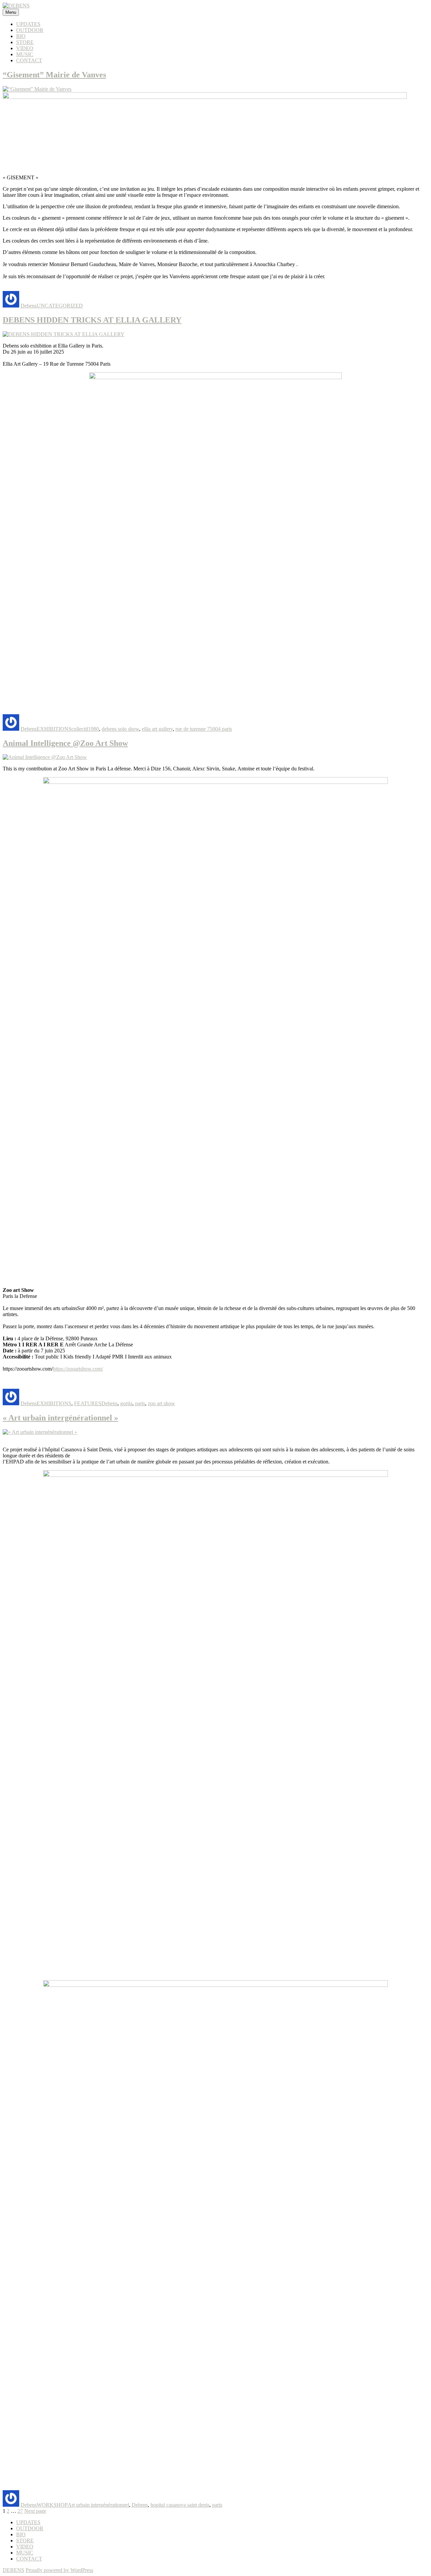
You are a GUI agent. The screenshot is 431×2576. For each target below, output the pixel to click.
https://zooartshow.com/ (78, 1369)
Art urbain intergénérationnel (98, 2505)
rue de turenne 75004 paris (204, 729)
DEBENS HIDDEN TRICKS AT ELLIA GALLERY (92, 320)
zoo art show (161, 1403)
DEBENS (13, 2570)
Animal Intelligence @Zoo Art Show (65, 743)
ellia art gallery (157, 729)
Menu (11, 12)
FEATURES (88, 1403)
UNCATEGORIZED (60, 306)
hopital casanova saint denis (180, 2505)
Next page (35, 2511)
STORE (25, 42)
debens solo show (120, 729)
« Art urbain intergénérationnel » (60, 1418)
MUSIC (25, 54)
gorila (126, 1403)
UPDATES (28, 24)
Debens (29, 306)
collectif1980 (85, 729)
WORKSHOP (52, 2505)
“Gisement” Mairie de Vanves (54, 75)
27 (20, 2511)
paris (140, 1403)
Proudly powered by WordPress (59, 2570)
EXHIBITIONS (54, 729)
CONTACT (29, 60)
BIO (21, 36)
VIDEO (25, 48)
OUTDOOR (30, 30)
